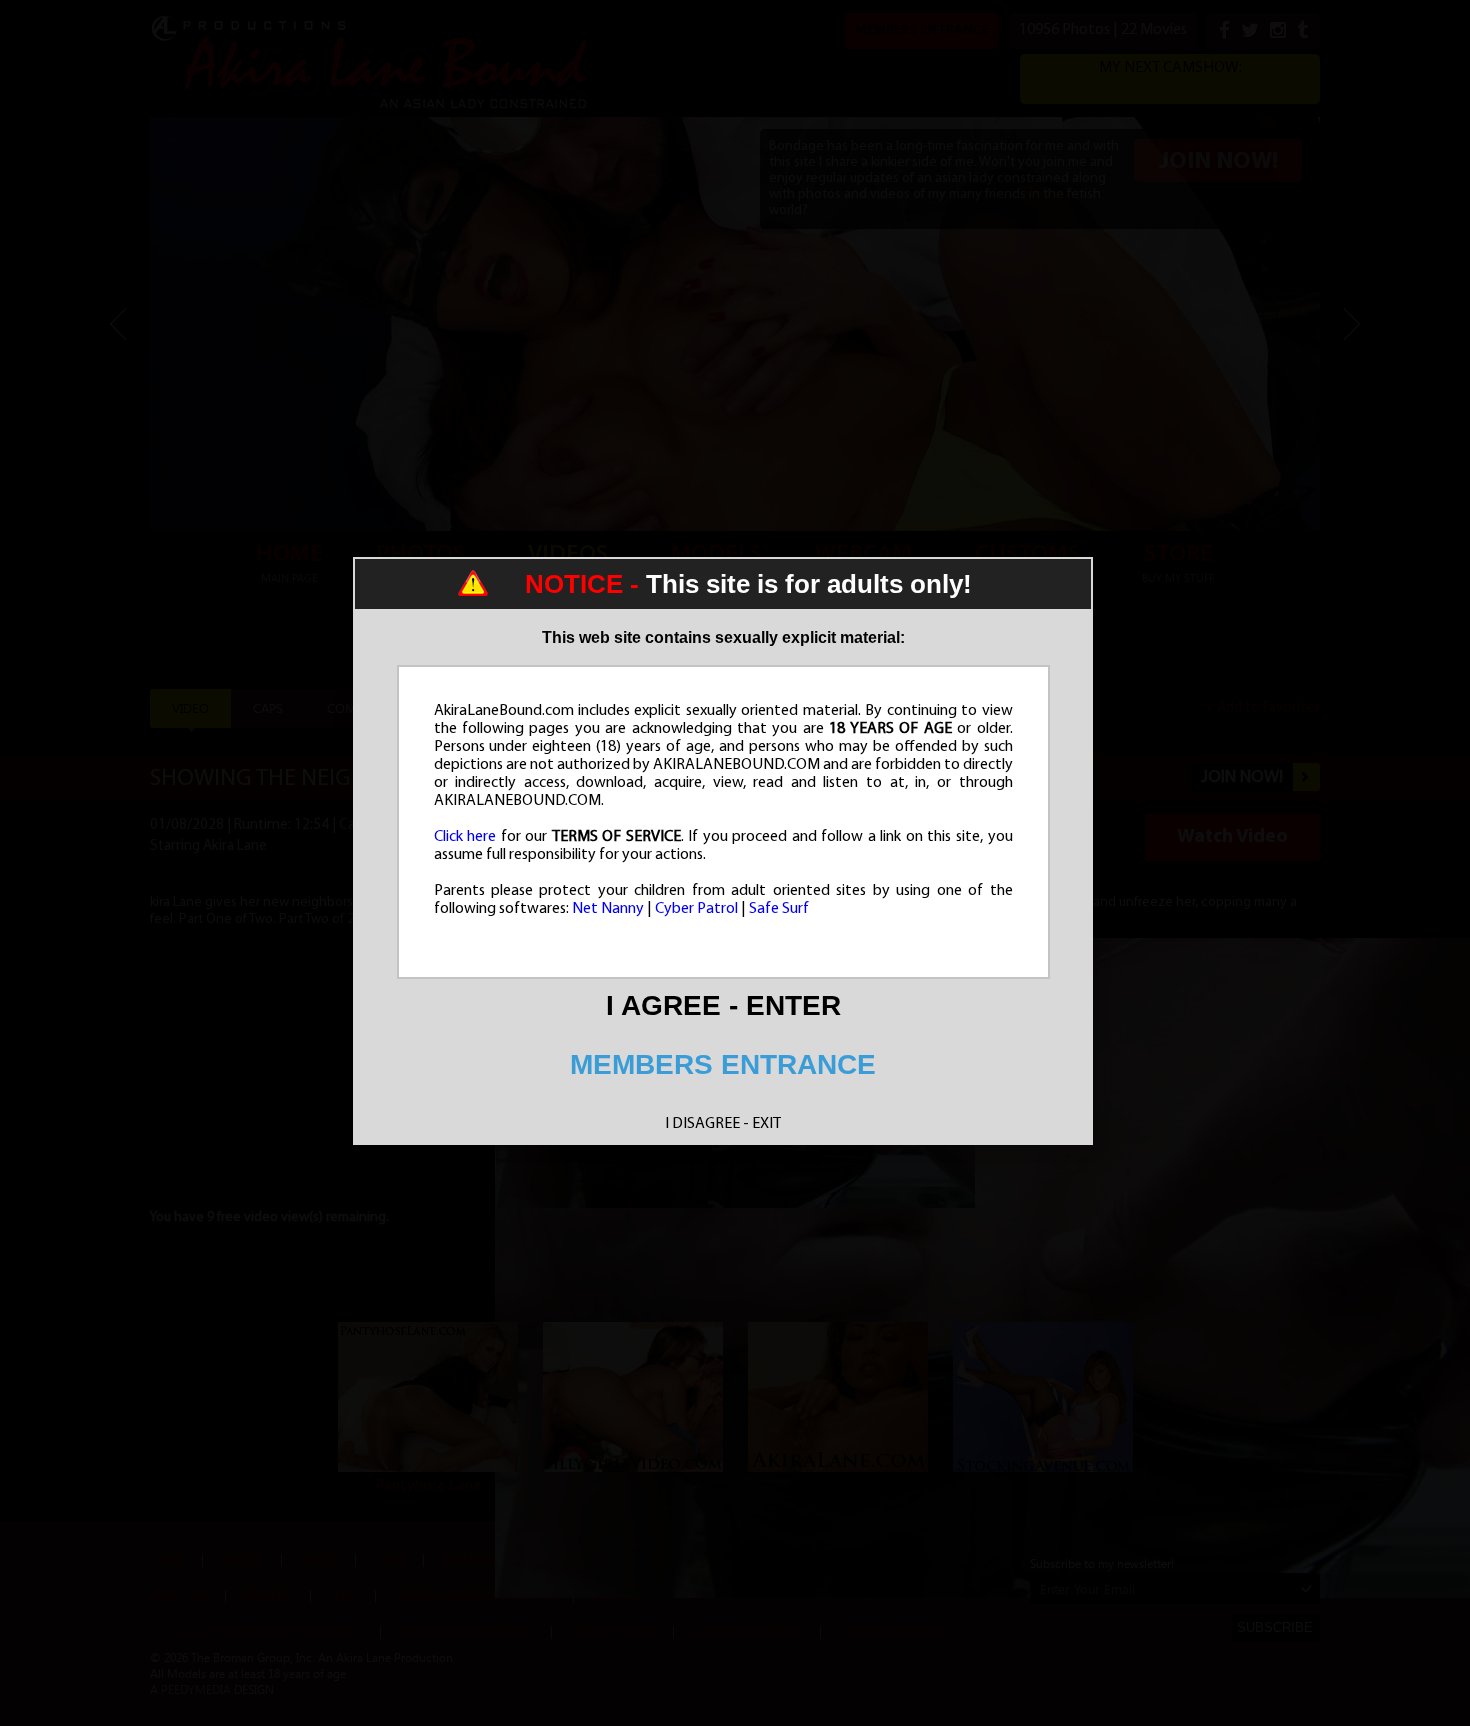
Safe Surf (779, 909)
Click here (465, 837)
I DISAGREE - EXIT (723, 1124)
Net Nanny (608, 909)
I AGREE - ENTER (723, 1005)
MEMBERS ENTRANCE (723, 1064)
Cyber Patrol (696, 909)
